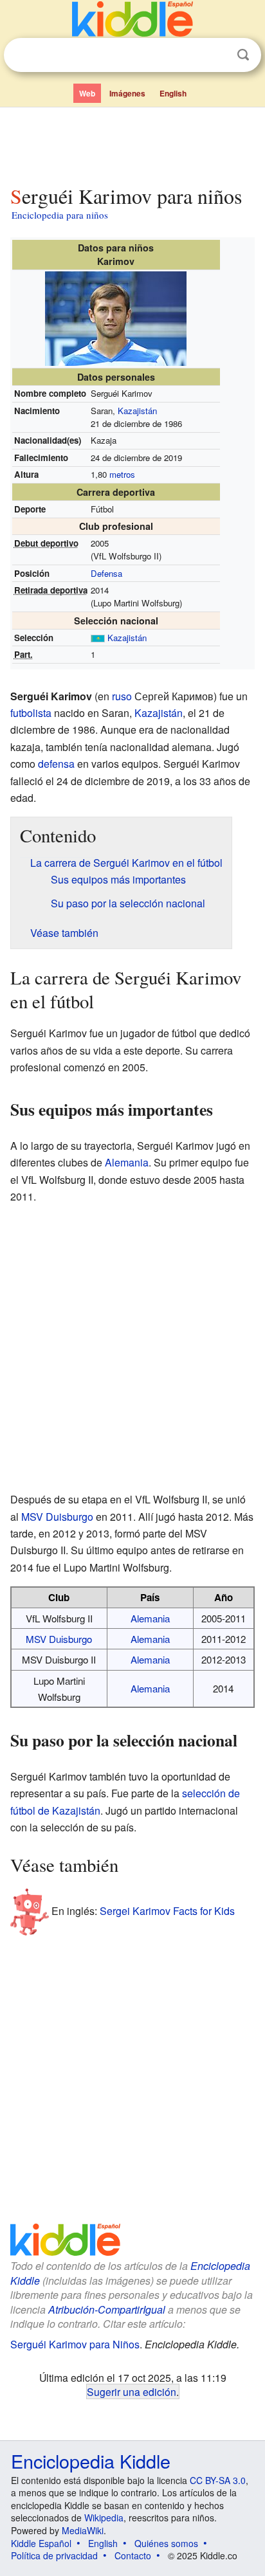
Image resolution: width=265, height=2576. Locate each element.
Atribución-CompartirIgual (107, 2309)
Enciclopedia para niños (60, 215)
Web (87, 93)
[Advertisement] (132, 143)
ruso (122, 696)
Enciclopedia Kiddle (91, 2461)
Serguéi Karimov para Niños (75, 2344)
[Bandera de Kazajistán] (98, 638)
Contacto (133, 2555)
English (173, 93)
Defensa (106, 573)
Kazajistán (137, 411)
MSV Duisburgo (57, 1517)
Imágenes (127, 93)
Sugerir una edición (132, 2391)
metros (122, 474)
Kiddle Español (41, 2543)
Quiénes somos (166, 2543)
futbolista (31, 713)
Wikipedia (104, 2517)
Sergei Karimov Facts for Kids (167, 1911)
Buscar (243, 55)
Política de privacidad (54, 2555)
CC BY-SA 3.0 (218, 2480)
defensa (56, 764)
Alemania (127, 1162)
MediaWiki (83, 2530)
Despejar (217, 55)
